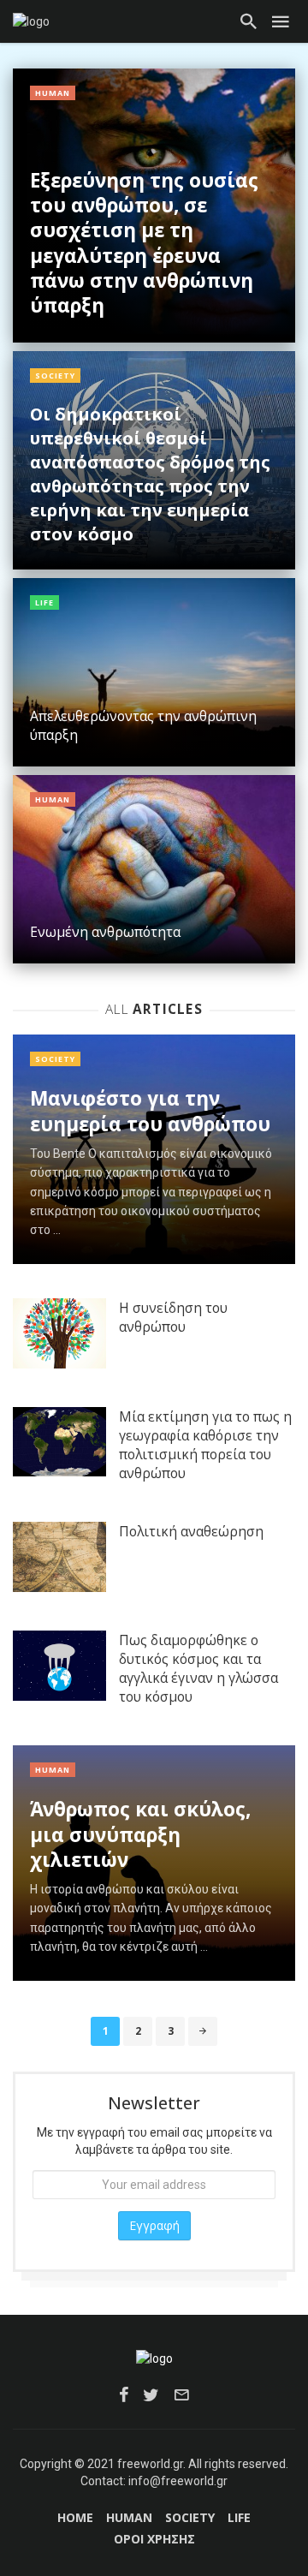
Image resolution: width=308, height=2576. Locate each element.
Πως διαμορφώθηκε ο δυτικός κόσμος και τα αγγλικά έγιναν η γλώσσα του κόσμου (198, 1668)
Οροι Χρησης (154, 2539)
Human (53, 93)
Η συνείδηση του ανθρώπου (173, 1317)
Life (44, 602)
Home (75, 2517)
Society (55, 376)
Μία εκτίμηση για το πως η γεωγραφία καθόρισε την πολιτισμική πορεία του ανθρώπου (205, 1445)
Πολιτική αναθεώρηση (191, 1531)
